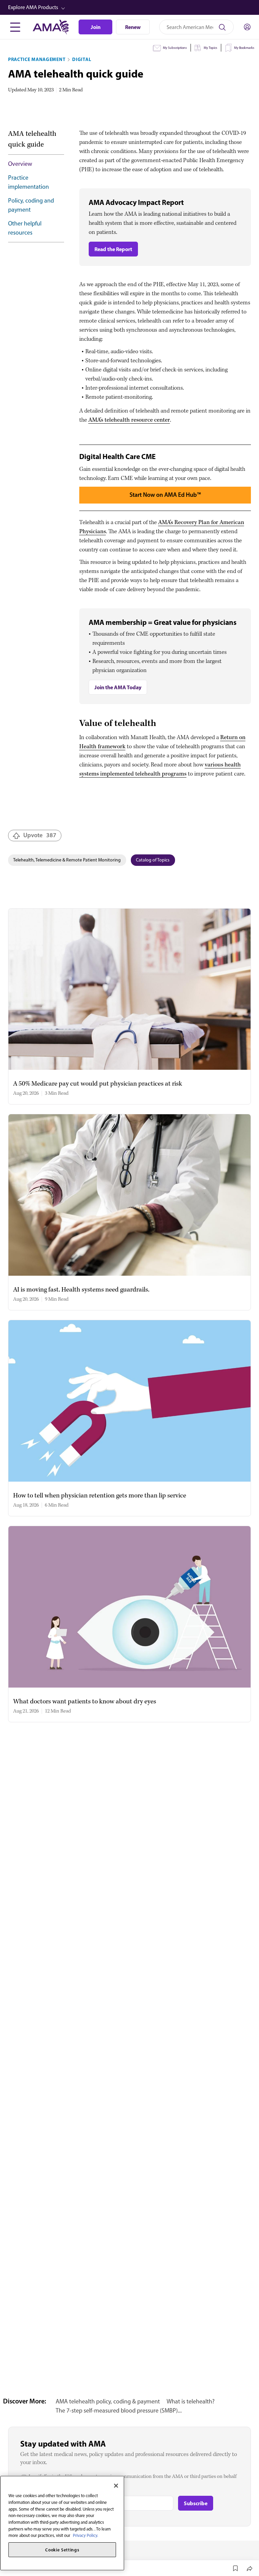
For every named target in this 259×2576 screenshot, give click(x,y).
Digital (82, 59)
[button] (130, 7)
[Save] (235, 2568)
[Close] (116, 2486)
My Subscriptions (175, 48)
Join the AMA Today (118, 687)
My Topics (210, 48)
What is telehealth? (191, 2401)
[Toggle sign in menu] (247, 27)
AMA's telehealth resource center (129, 420)
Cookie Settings (62, 2550)
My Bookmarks (244, 48)
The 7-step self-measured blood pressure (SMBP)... (119, 2411)
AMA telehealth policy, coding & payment (108, 2401)
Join (96, 27)
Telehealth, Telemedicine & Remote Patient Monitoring (67, 860)
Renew (133, 27)
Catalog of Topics (153, 860)
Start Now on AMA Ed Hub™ (165, 495)
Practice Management (37, 59)
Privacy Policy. (85, 2535)
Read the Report (113, 249)
